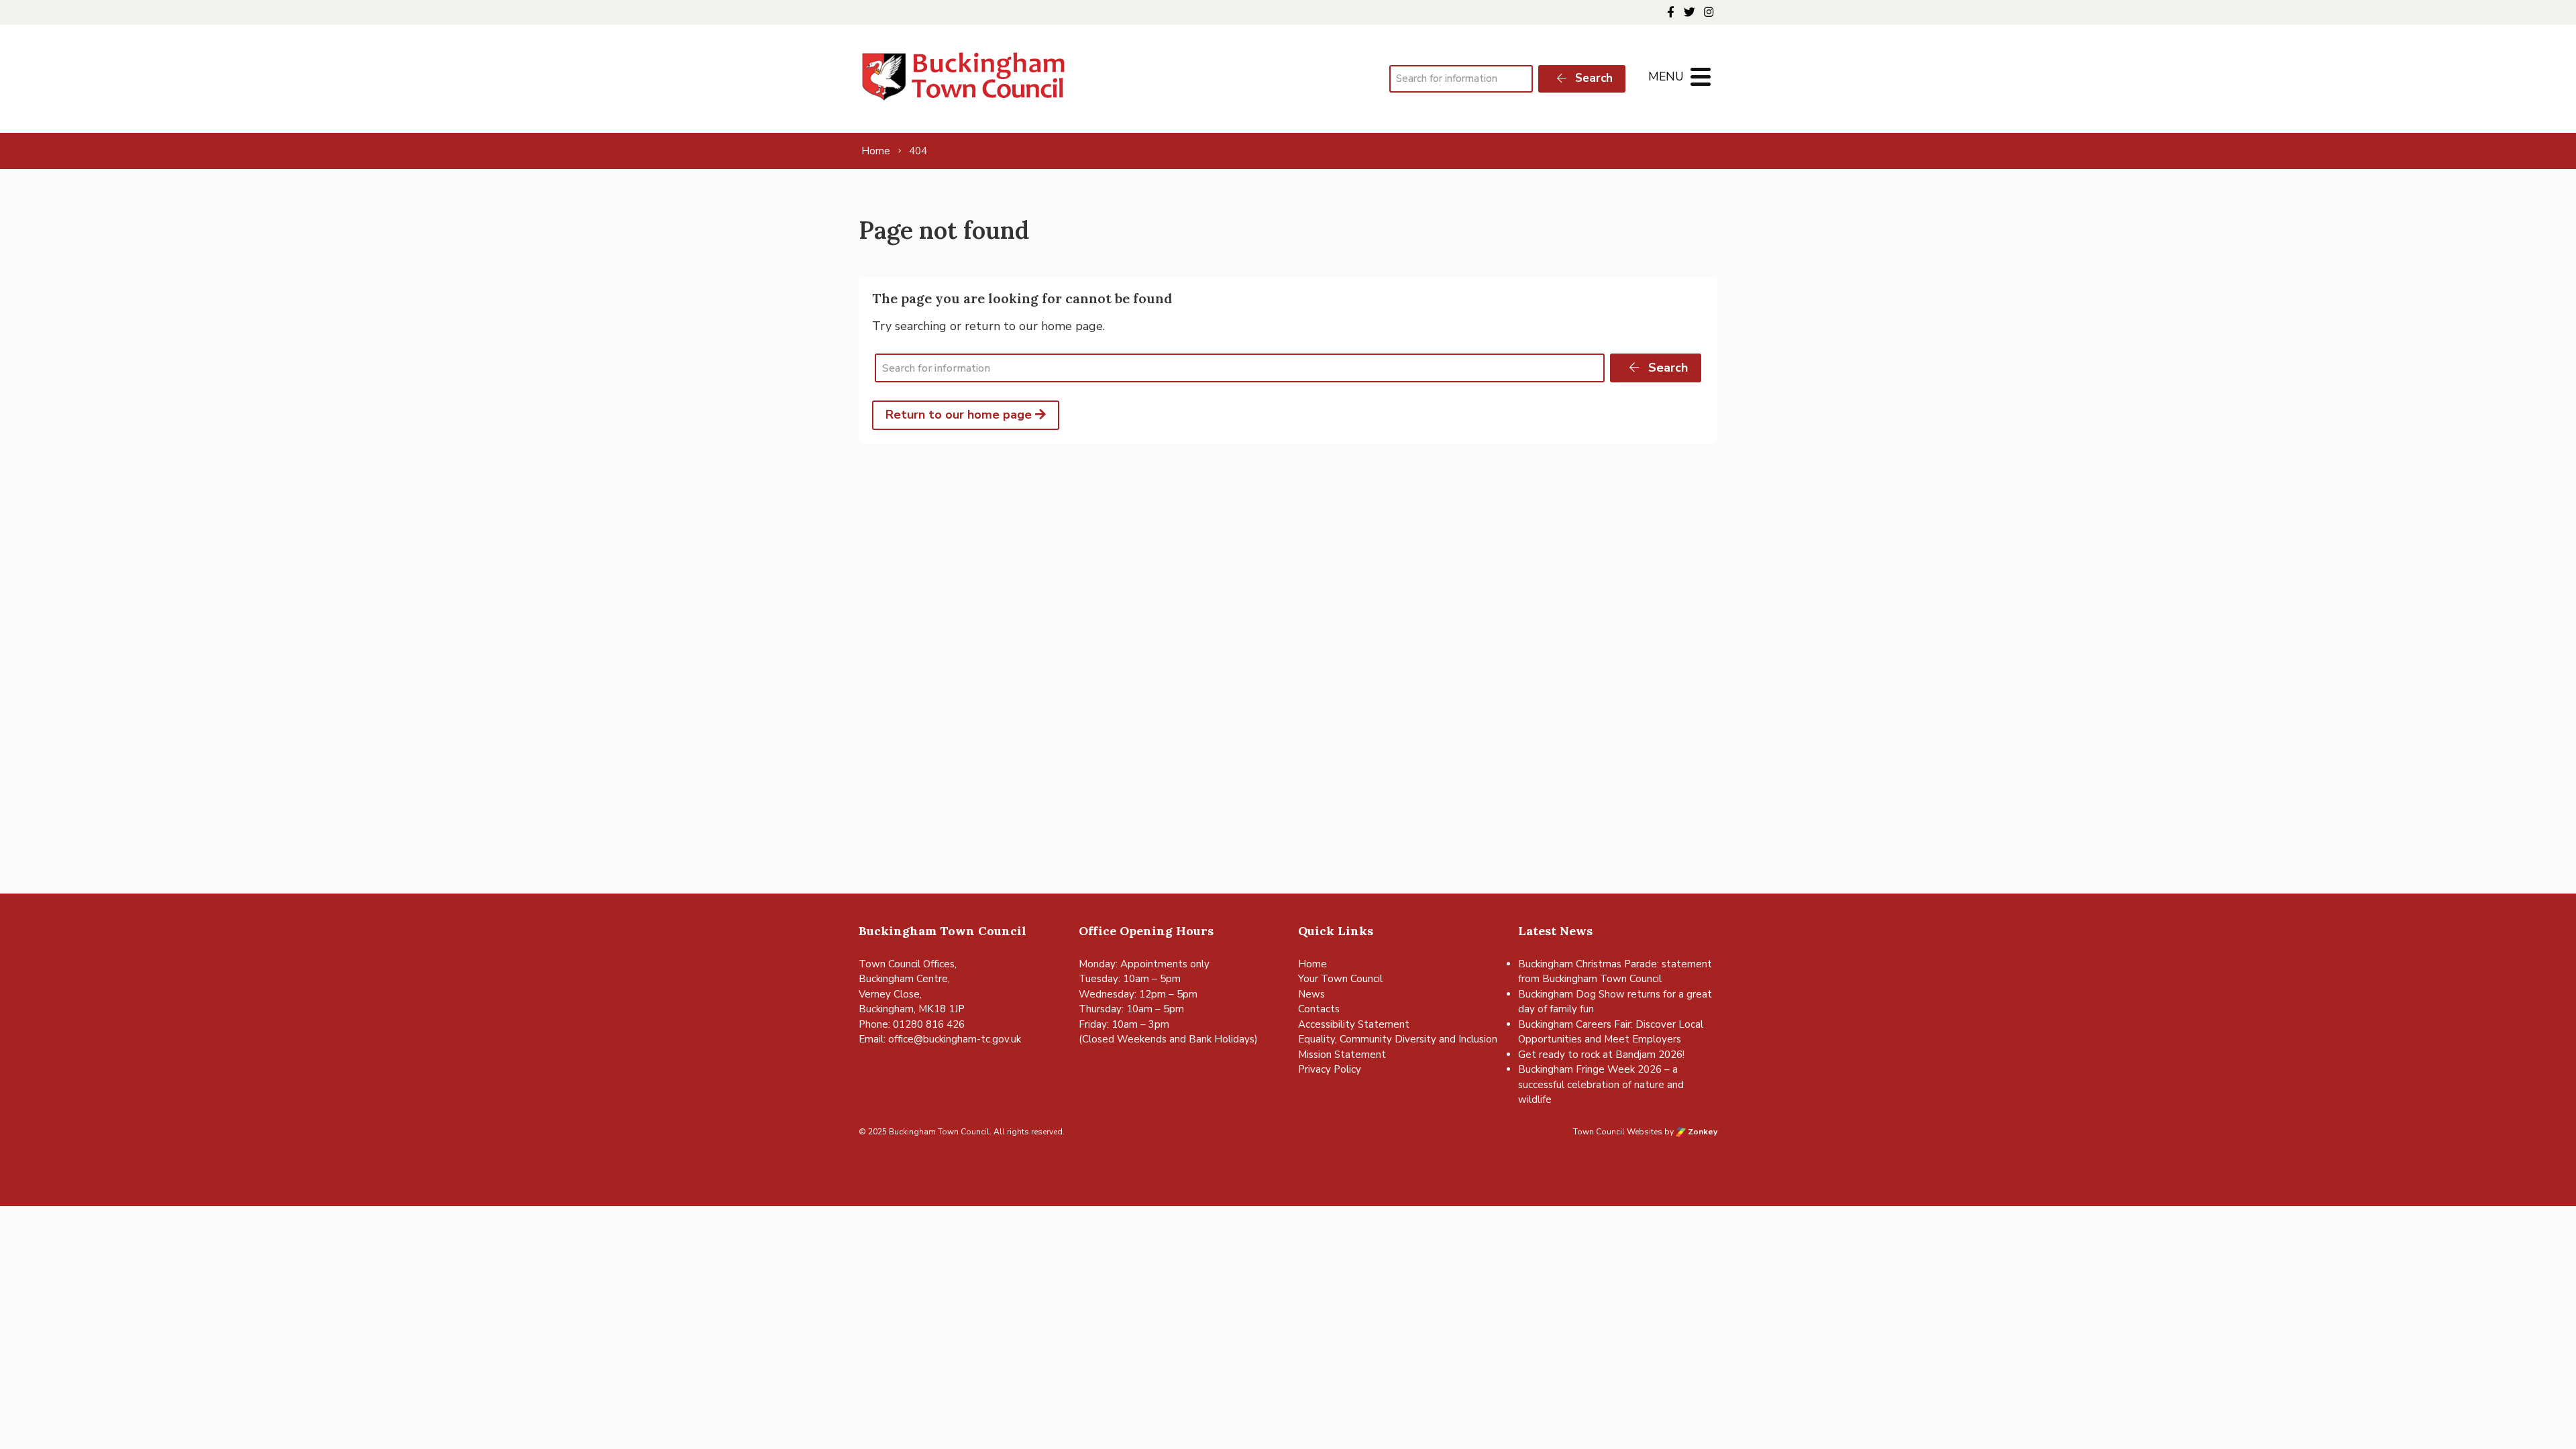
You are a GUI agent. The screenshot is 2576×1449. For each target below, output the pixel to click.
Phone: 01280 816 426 (912, 1024)
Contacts (1319, 1009)
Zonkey (1702, 1132)
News (1311, 994)
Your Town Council (1340, 979)
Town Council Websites (1618, 1132)
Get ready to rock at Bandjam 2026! (1601, 1055)
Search (1592, 78)
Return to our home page (960, 415)
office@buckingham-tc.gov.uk (955, 1039)
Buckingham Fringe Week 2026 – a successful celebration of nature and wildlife (1601, 1084)
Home (1312, 964)
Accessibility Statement (1354, 1024)
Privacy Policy (1330, 1069)
